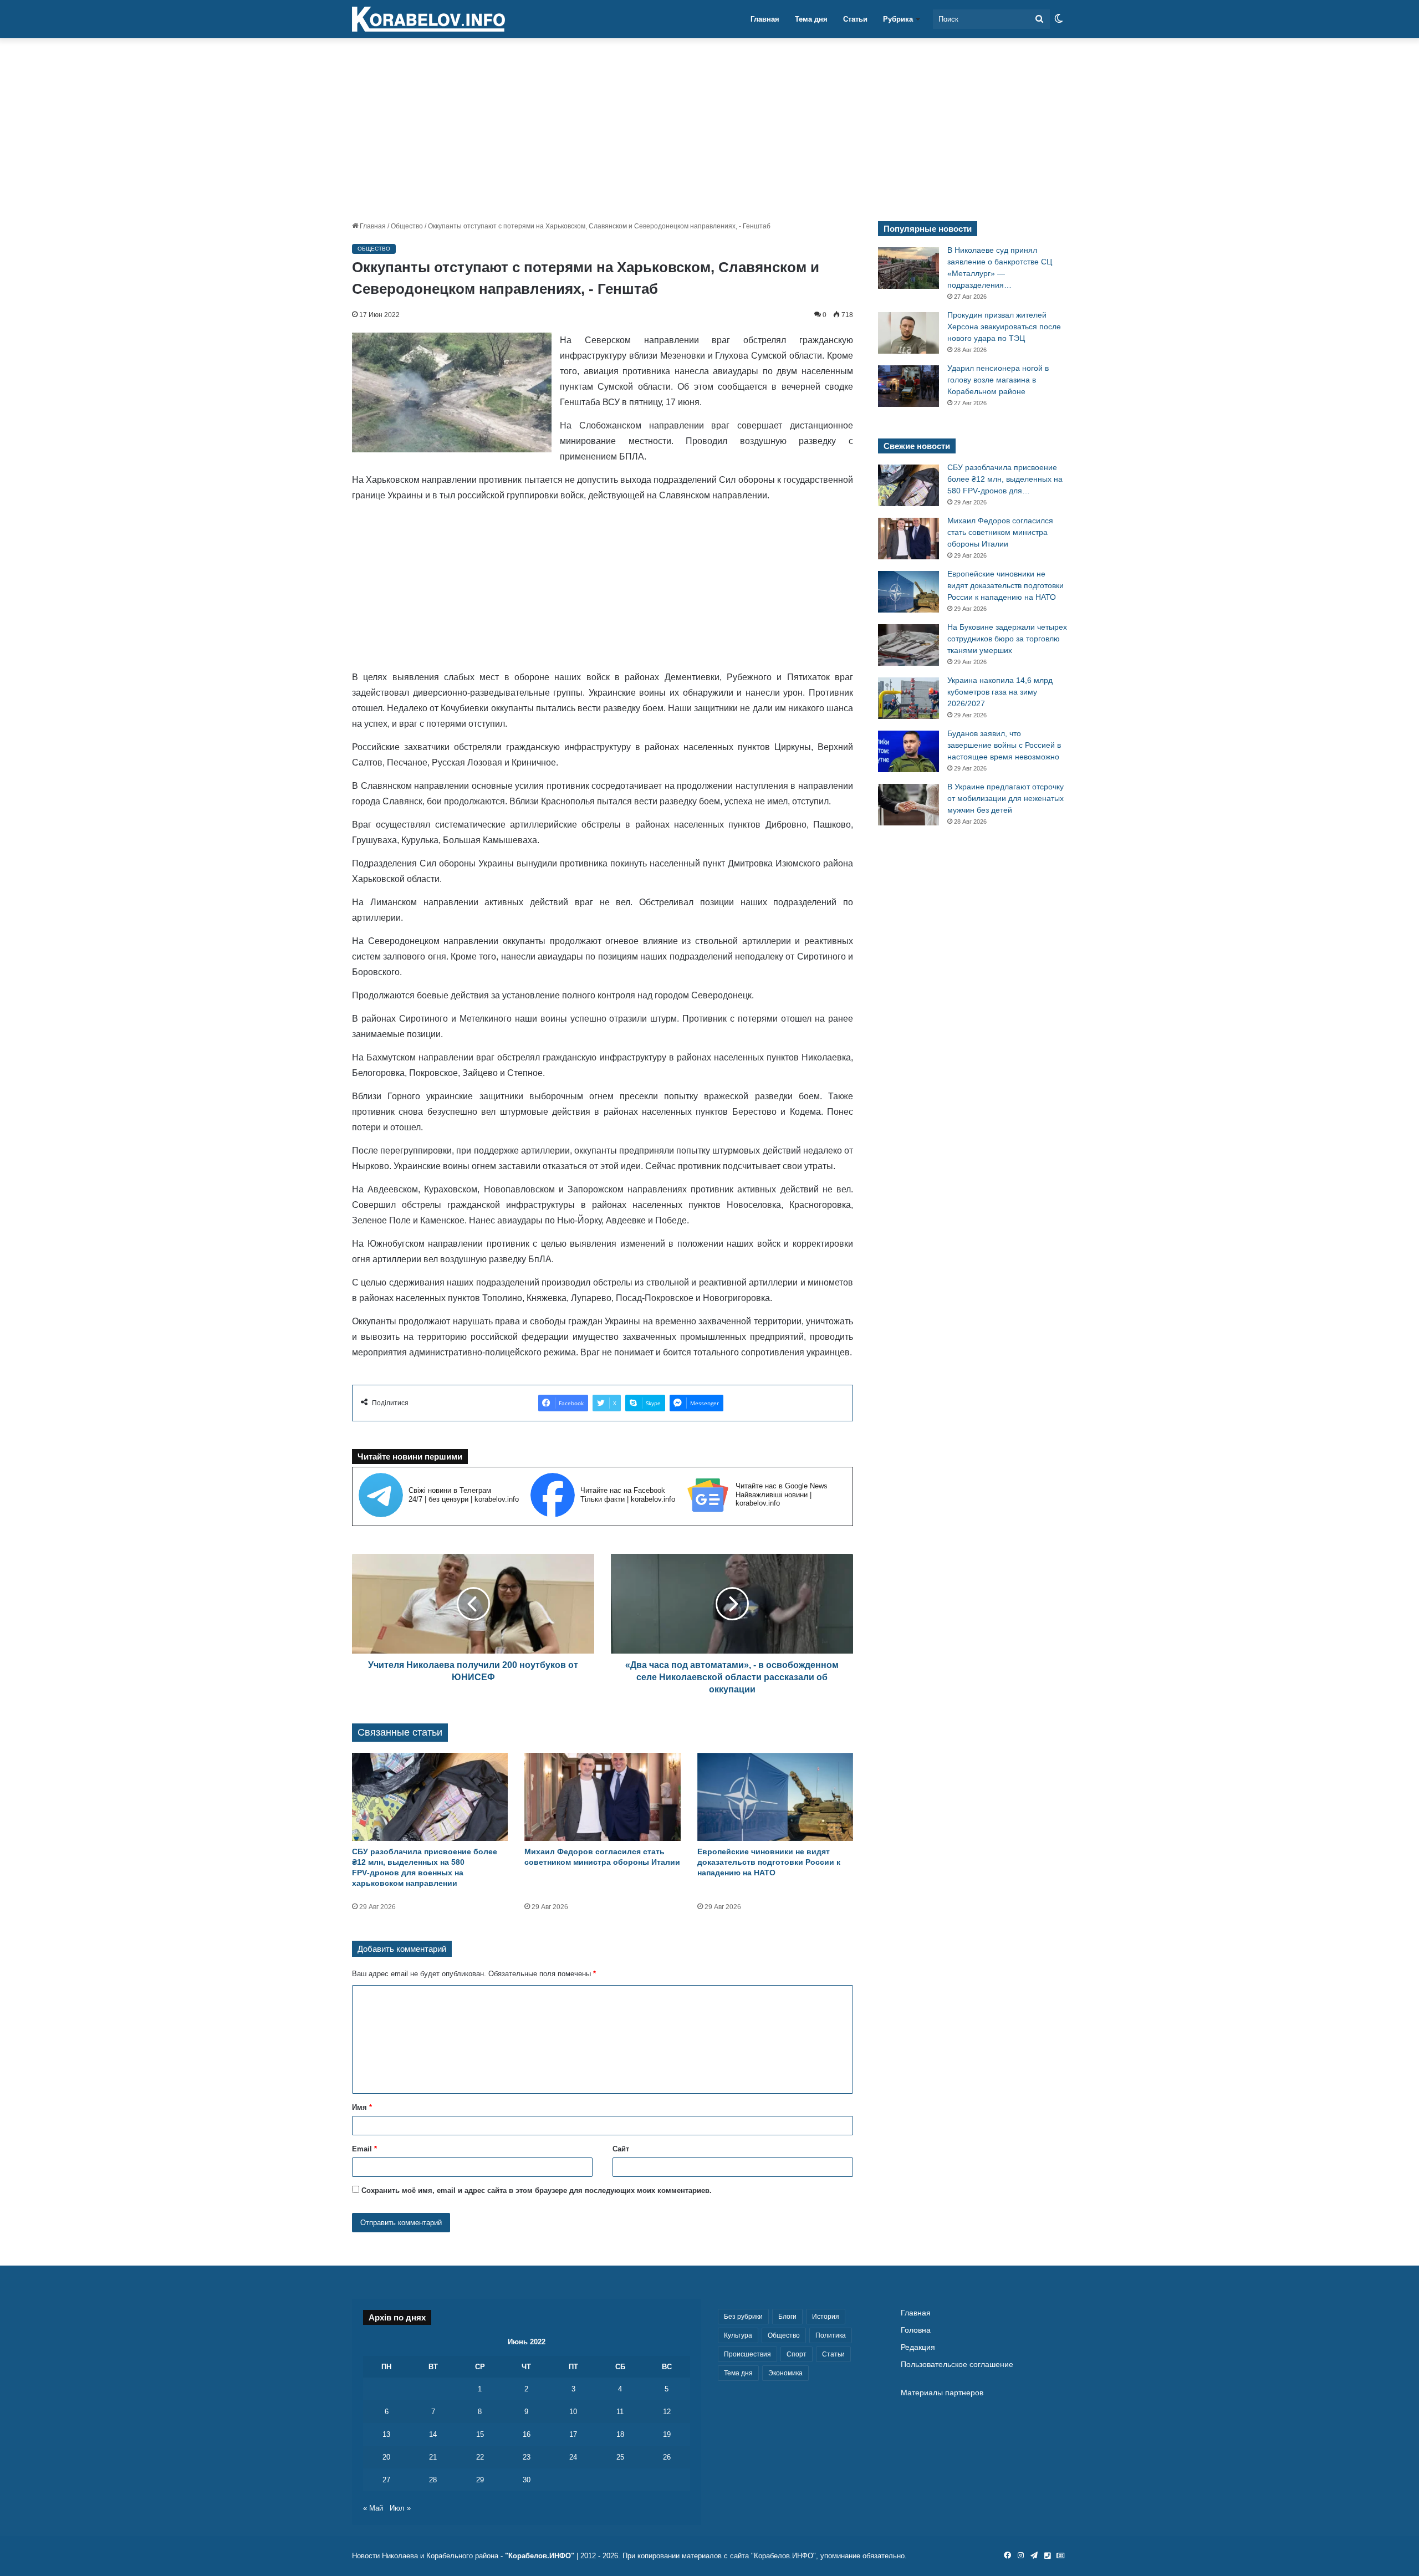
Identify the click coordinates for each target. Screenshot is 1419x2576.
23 (527, 2457)
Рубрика (898, 19)
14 (433, 2434)
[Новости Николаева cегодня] (428, 19)
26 (667, 2457)
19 (667, 2434)
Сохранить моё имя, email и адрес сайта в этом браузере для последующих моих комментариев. (537, 2190)
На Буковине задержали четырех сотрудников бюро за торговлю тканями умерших (1007, 639)
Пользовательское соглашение (957, 2365)
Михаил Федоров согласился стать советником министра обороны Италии (1000, 532)
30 (527, 2480)
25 (620, 2457)
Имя (362, 2107)
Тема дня (811, 19)
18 (620, 2434)
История (826, 2317)
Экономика (785, 2373)
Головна (916, 2330)
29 (480, 2480)
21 (433, 2457)
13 (386, 2434)
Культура (738, 2335)
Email (364, 2149)
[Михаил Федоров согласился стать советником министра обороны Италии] (602, 1797)
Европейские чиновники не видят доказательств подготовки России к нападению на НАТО (769, 1862)
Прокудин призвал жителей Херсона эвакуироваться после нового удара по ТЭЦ (1004, 327)
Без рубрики (743, 2317)
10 (573, 2412)
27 (386, 2480)
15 (480, 2434)
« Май (373, 2508)
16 (527, 2434)
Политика (831, 2335)
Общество (407, 226)
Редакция (918, 2347)
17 (573, 2434)
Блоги (787, 2317)
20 (386, 2457)
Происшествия (747, 2354)
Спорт (797, 2354)
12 (667, 2412)
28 (433, 2480)
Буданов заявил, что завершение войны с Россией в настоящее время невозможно (1004, 745)
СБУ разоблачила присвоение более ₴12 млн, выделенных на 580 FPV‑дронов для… (1005, 479)
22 (480, 2457)
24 (573, 2457)
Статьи (855, 19)
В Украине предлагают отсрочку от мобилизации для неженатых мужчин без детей (1005, 798)
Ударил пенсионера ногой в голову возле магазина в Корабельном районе (998, 380)
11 (620, 2412)
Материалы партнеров (942, 2393)
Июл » (400, 2508)
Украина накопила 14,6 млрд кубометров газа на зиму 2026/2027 (1000, 692)
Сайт (621, 2149)
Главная (765, 19)
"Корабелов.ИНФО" (540, 2556)
